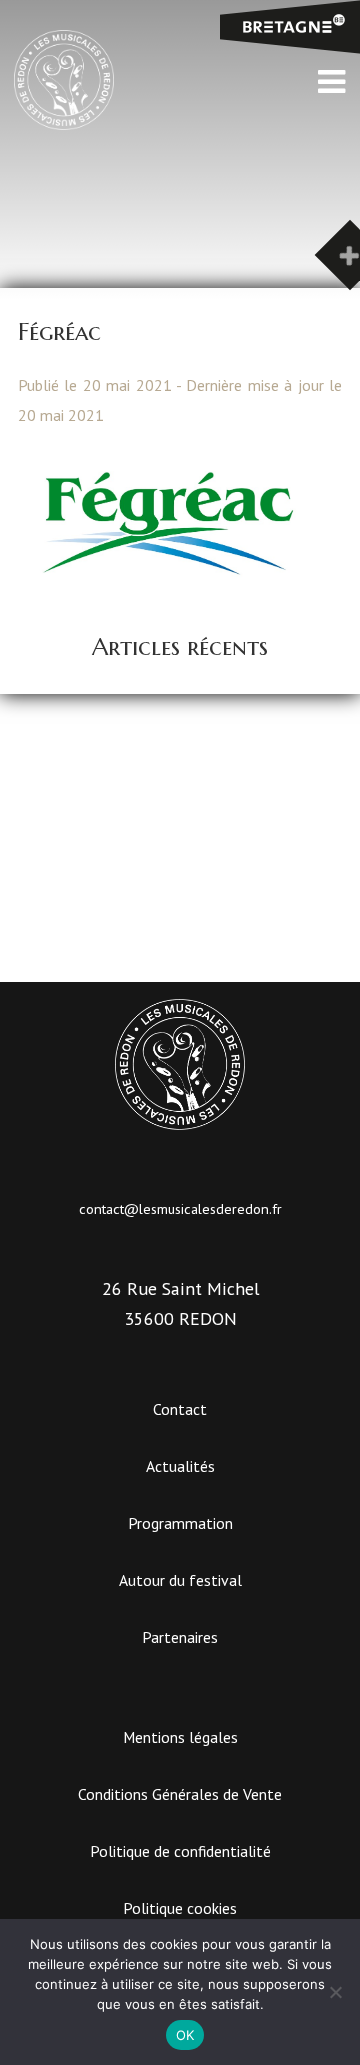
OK (185, 2035)
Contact (180, 1409)
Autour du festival (180, 1580)
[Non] (335, 1992)
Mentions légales (180, 1737)
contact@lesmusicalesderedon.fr (180, 1208)
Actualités (180, 1466)
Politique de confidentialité (180, 1851)
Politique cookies (180, 1908)
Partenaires (180, 1637)
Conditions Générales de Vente (180, 1794)
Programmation (180, 1523)
